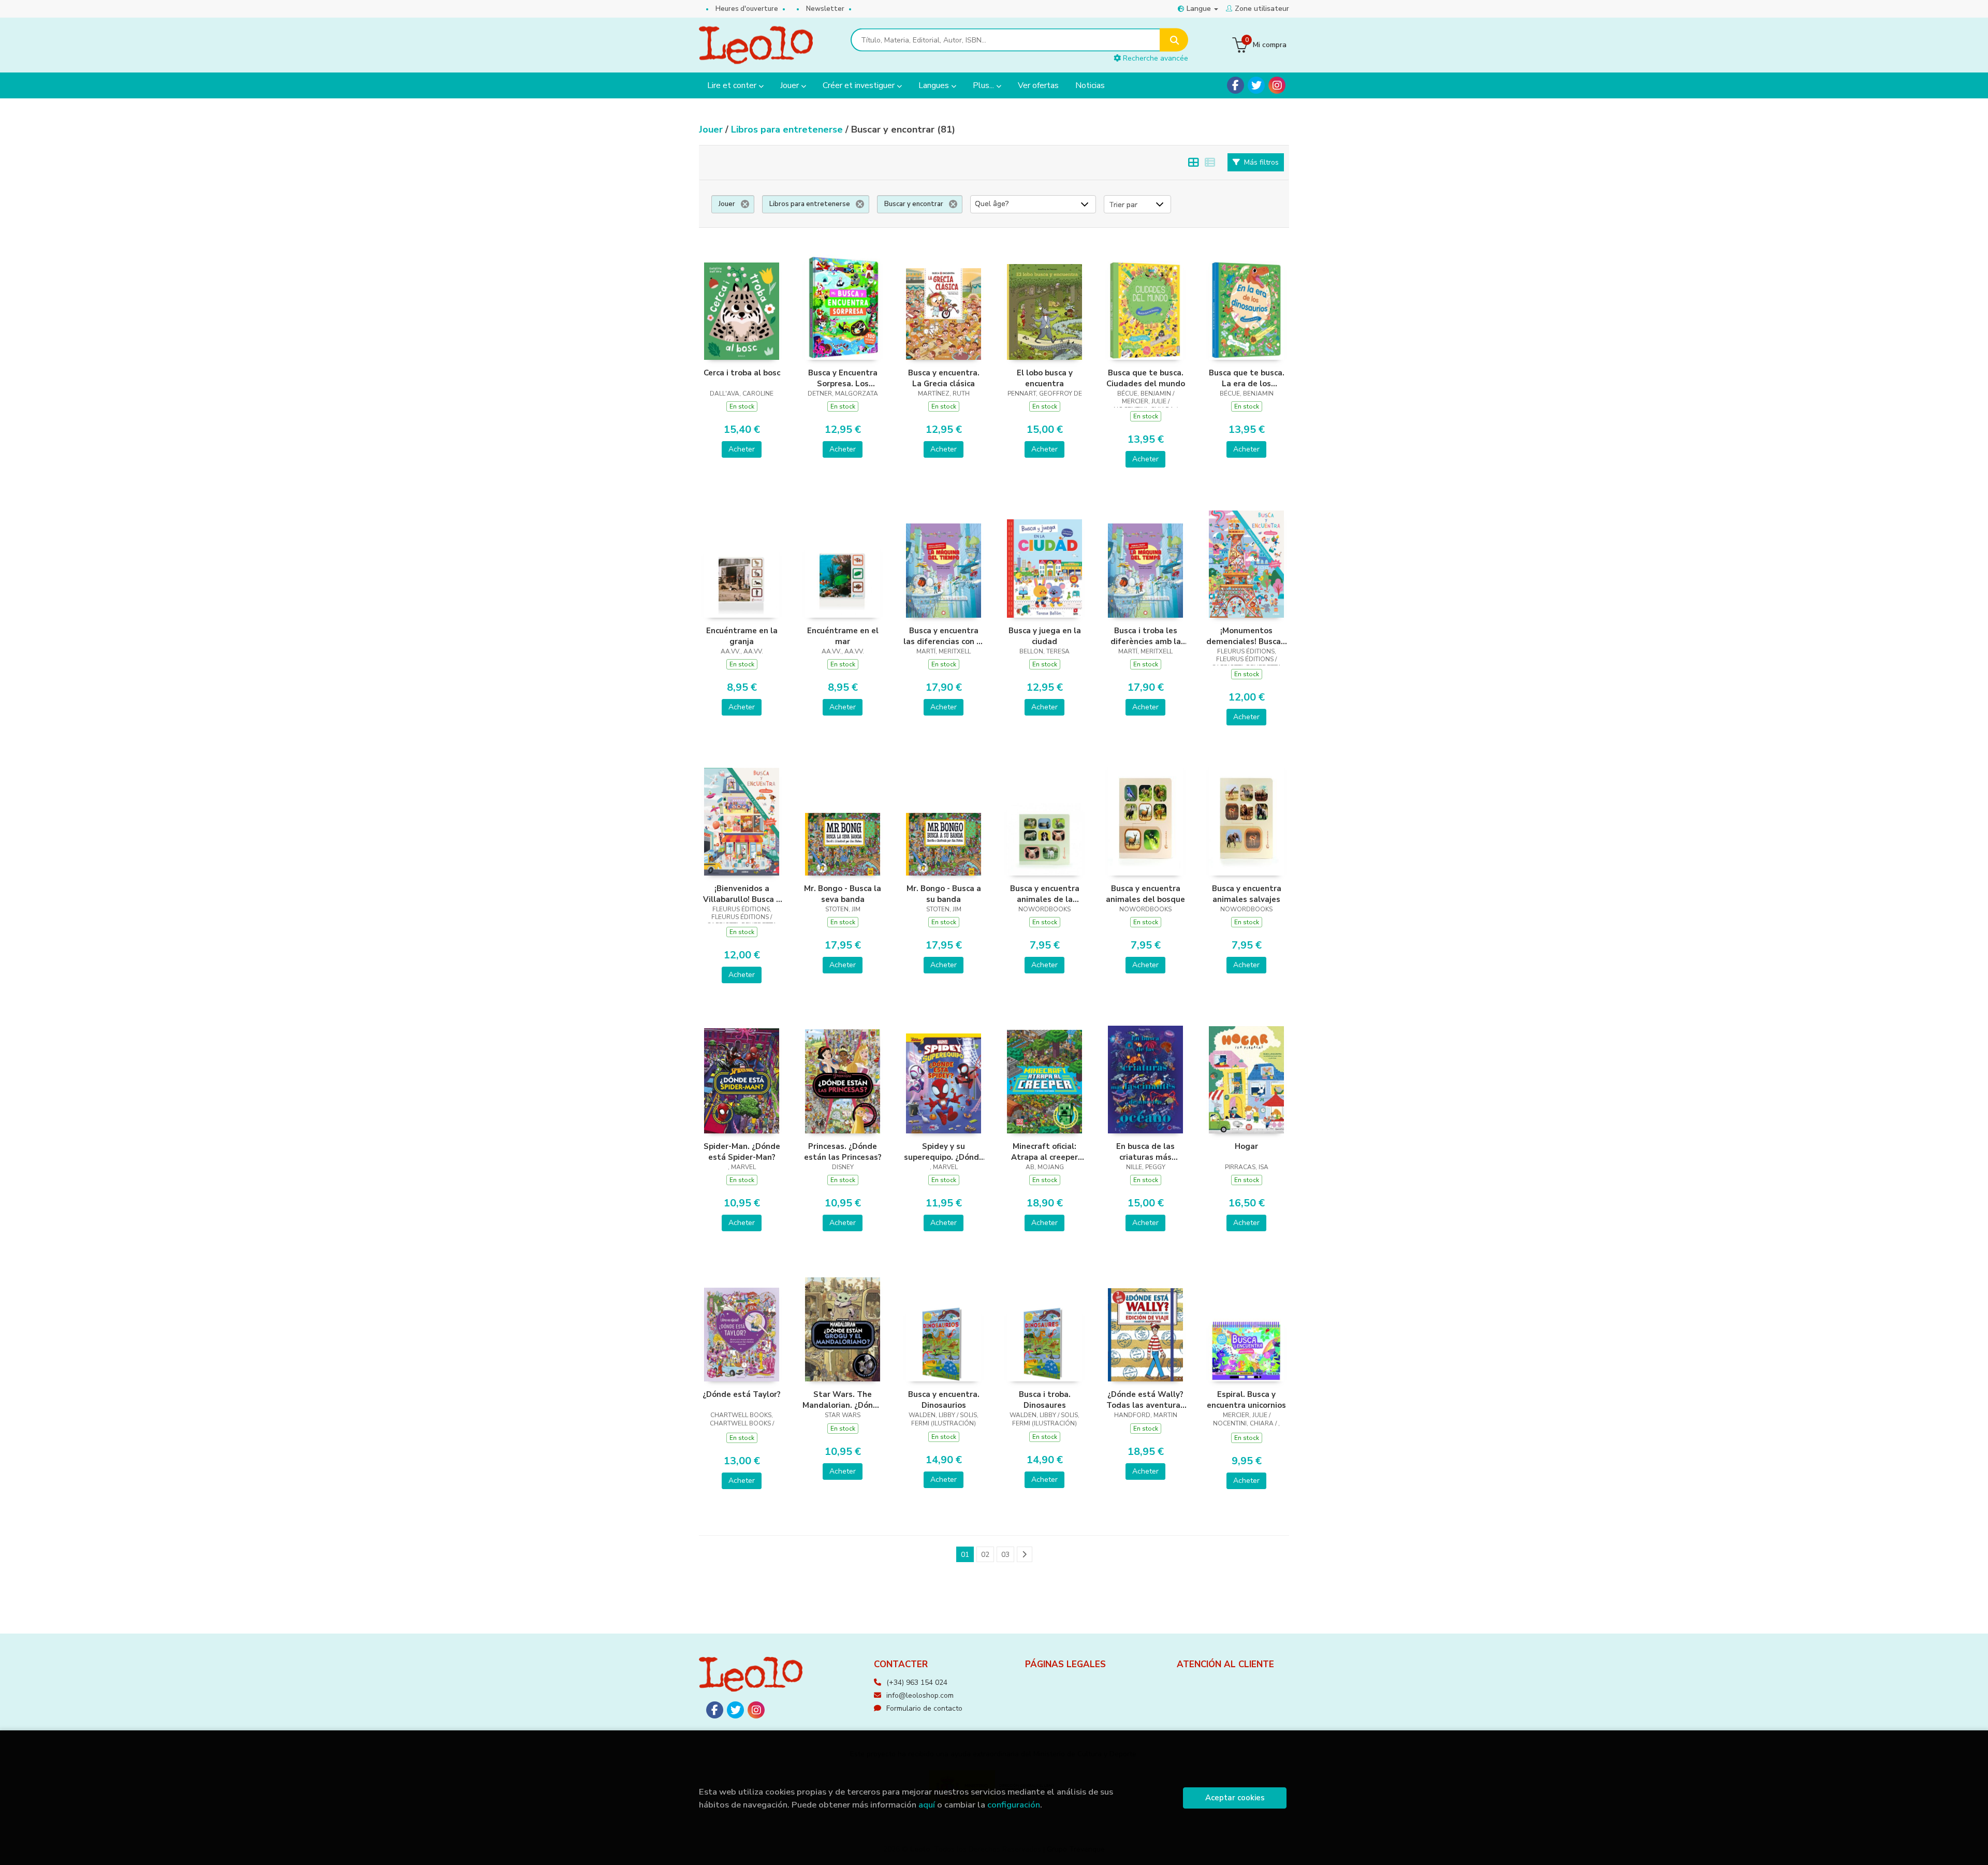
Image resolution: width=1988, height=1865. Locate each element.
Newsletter (825, 9)
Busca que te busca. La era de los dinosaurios (1247, 378)
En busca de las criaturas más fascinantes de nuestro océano (1146, 1152)
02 (985, 1555)
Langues (935, 85)
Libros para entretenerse (788, 129)
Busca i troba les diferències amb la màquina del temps (1146, 636)
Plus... (984, 85)
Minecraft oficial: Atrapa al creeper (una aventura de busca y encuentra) (1045, 1152)
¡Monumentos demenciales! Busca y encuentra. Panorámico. (1247, 636)
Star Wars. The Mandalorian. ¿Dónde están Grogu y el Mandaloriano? (843, 1400)
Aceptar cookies (1235, 1798)
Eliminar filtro (745, 204)
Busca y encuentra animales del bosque (1145, 894)
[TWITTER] (1256, 85)
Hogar (1246, 1146)
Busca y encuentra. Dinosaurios (944, 1400)
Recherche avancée (1154, 58)
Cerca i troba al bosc (742, 373)
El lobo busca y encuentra (1045, 378)
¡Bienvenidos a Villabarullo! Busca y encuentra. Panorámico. (742, 894)
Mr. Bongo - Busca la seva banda (843, 894)
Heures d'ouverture (747, 9)
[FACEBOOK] (1236, 85)
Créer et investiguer (860, 85)
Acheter (742, 449)
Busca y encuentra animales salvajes (1247, 894)
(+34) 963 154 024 (917, 1682)
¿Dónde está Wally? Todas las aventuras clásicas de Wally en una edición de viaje (1145, 1400)
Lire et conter (733, 85)
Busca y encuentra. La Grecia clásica (944, 378)
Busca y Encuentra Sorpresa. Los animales (843, 378)
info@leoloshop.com (920, 1695)
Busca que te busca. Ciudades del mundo (1146, 378)
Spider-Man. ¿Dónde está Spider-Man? (742, 1152)
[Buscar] (1174, 40)
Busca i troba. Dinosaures (1045, 1400)
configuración (1014, 1805)
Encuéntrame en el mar (843, 636)
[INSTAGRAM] (1277, 85)
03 (1005, 1555)
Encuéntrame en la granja (742, 636)
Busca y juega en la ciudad (1045, 636)
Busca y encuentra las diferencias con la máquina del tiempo (944, 636)
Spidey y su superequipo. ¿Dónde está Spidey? (944, 1152)
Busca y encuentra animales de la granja (1045, 894)
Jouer (791, 85)
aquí (927, 1805)
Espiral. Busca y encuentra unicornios (1246, 1400)
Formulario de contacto (924, 1708)
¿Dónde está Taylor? (742, 1394)
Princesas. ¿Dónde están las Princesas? (843, 1152)
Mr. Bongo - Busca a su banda (944, 894)
